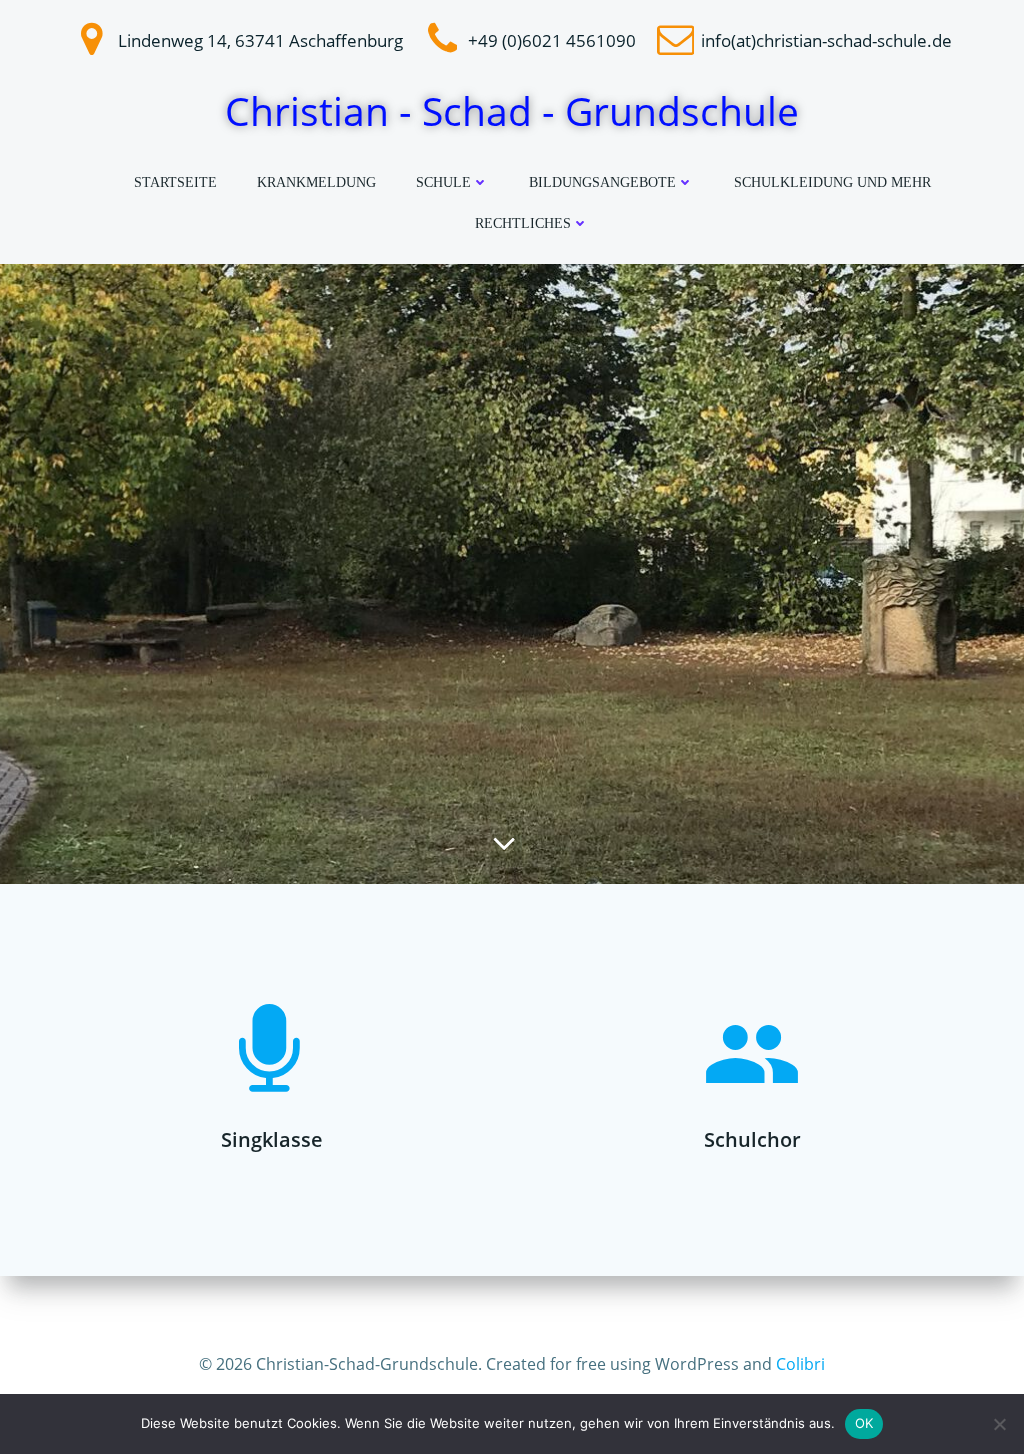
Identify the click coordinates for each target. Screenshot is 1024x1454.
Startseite (175, 182)
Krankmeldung (316, 182)
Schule (443, 182)
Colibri (800, 1364)
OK (864, 1423)
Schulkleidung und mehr (832, 182)
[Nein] (999, 1424)
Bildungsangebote (602, 182)
